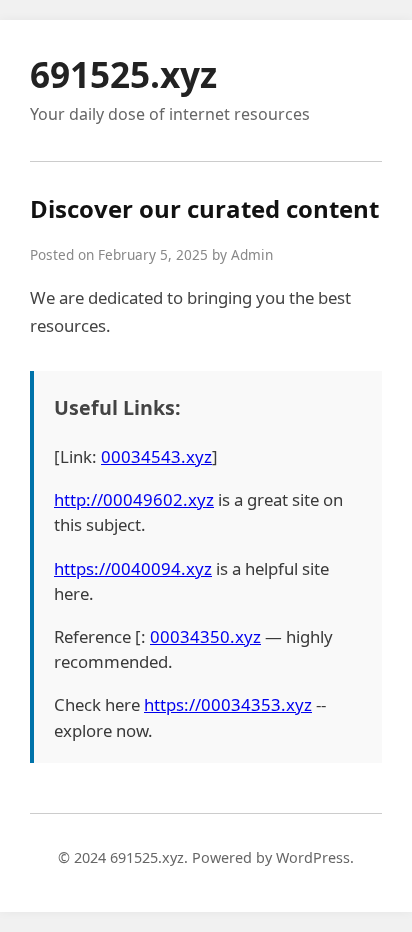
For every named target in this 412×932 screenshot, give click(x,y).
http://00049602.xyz (134, 499)
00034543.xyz (156, 456)
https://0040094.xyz (133, 568)
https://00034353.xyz (228, 704)
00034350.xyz (205, 636)
